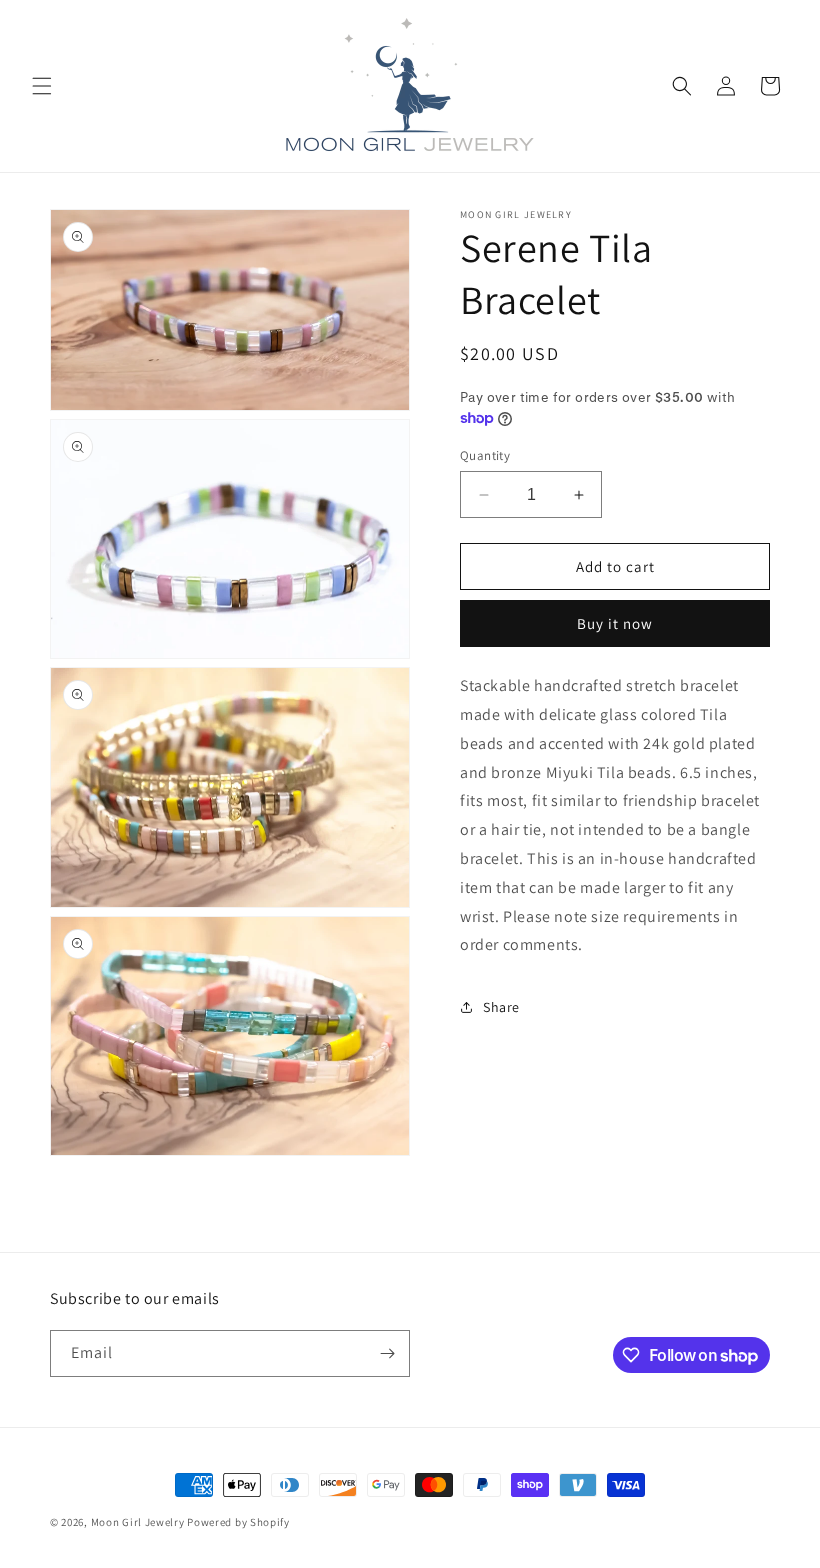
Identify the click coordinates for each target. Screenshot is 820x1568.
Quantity (485, 455)
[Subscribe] (387, 1353)
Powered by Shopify (238, 1522)
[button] (42, 86)
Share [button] (501, 1007)
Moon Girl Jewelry (138, 1522)
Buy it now (615, 623)
